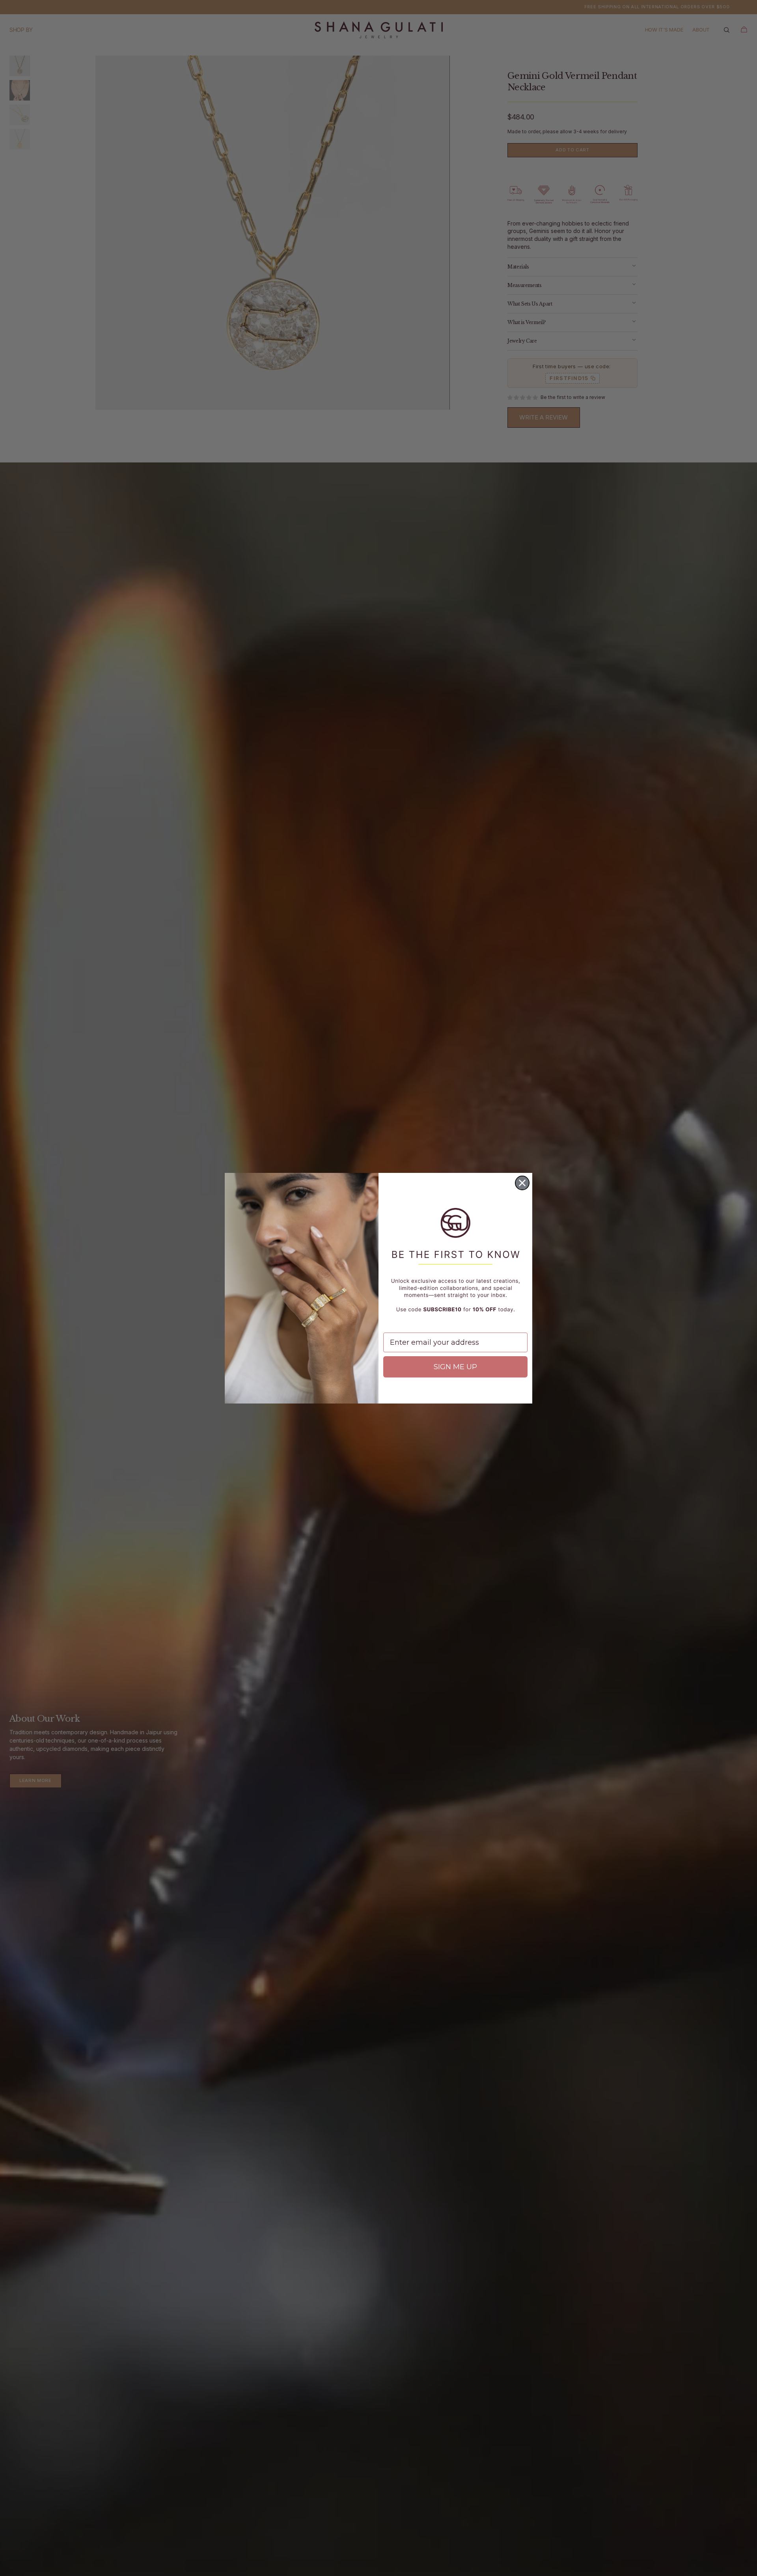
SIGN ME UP (455, 1367)
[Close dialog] (522, 1183)
